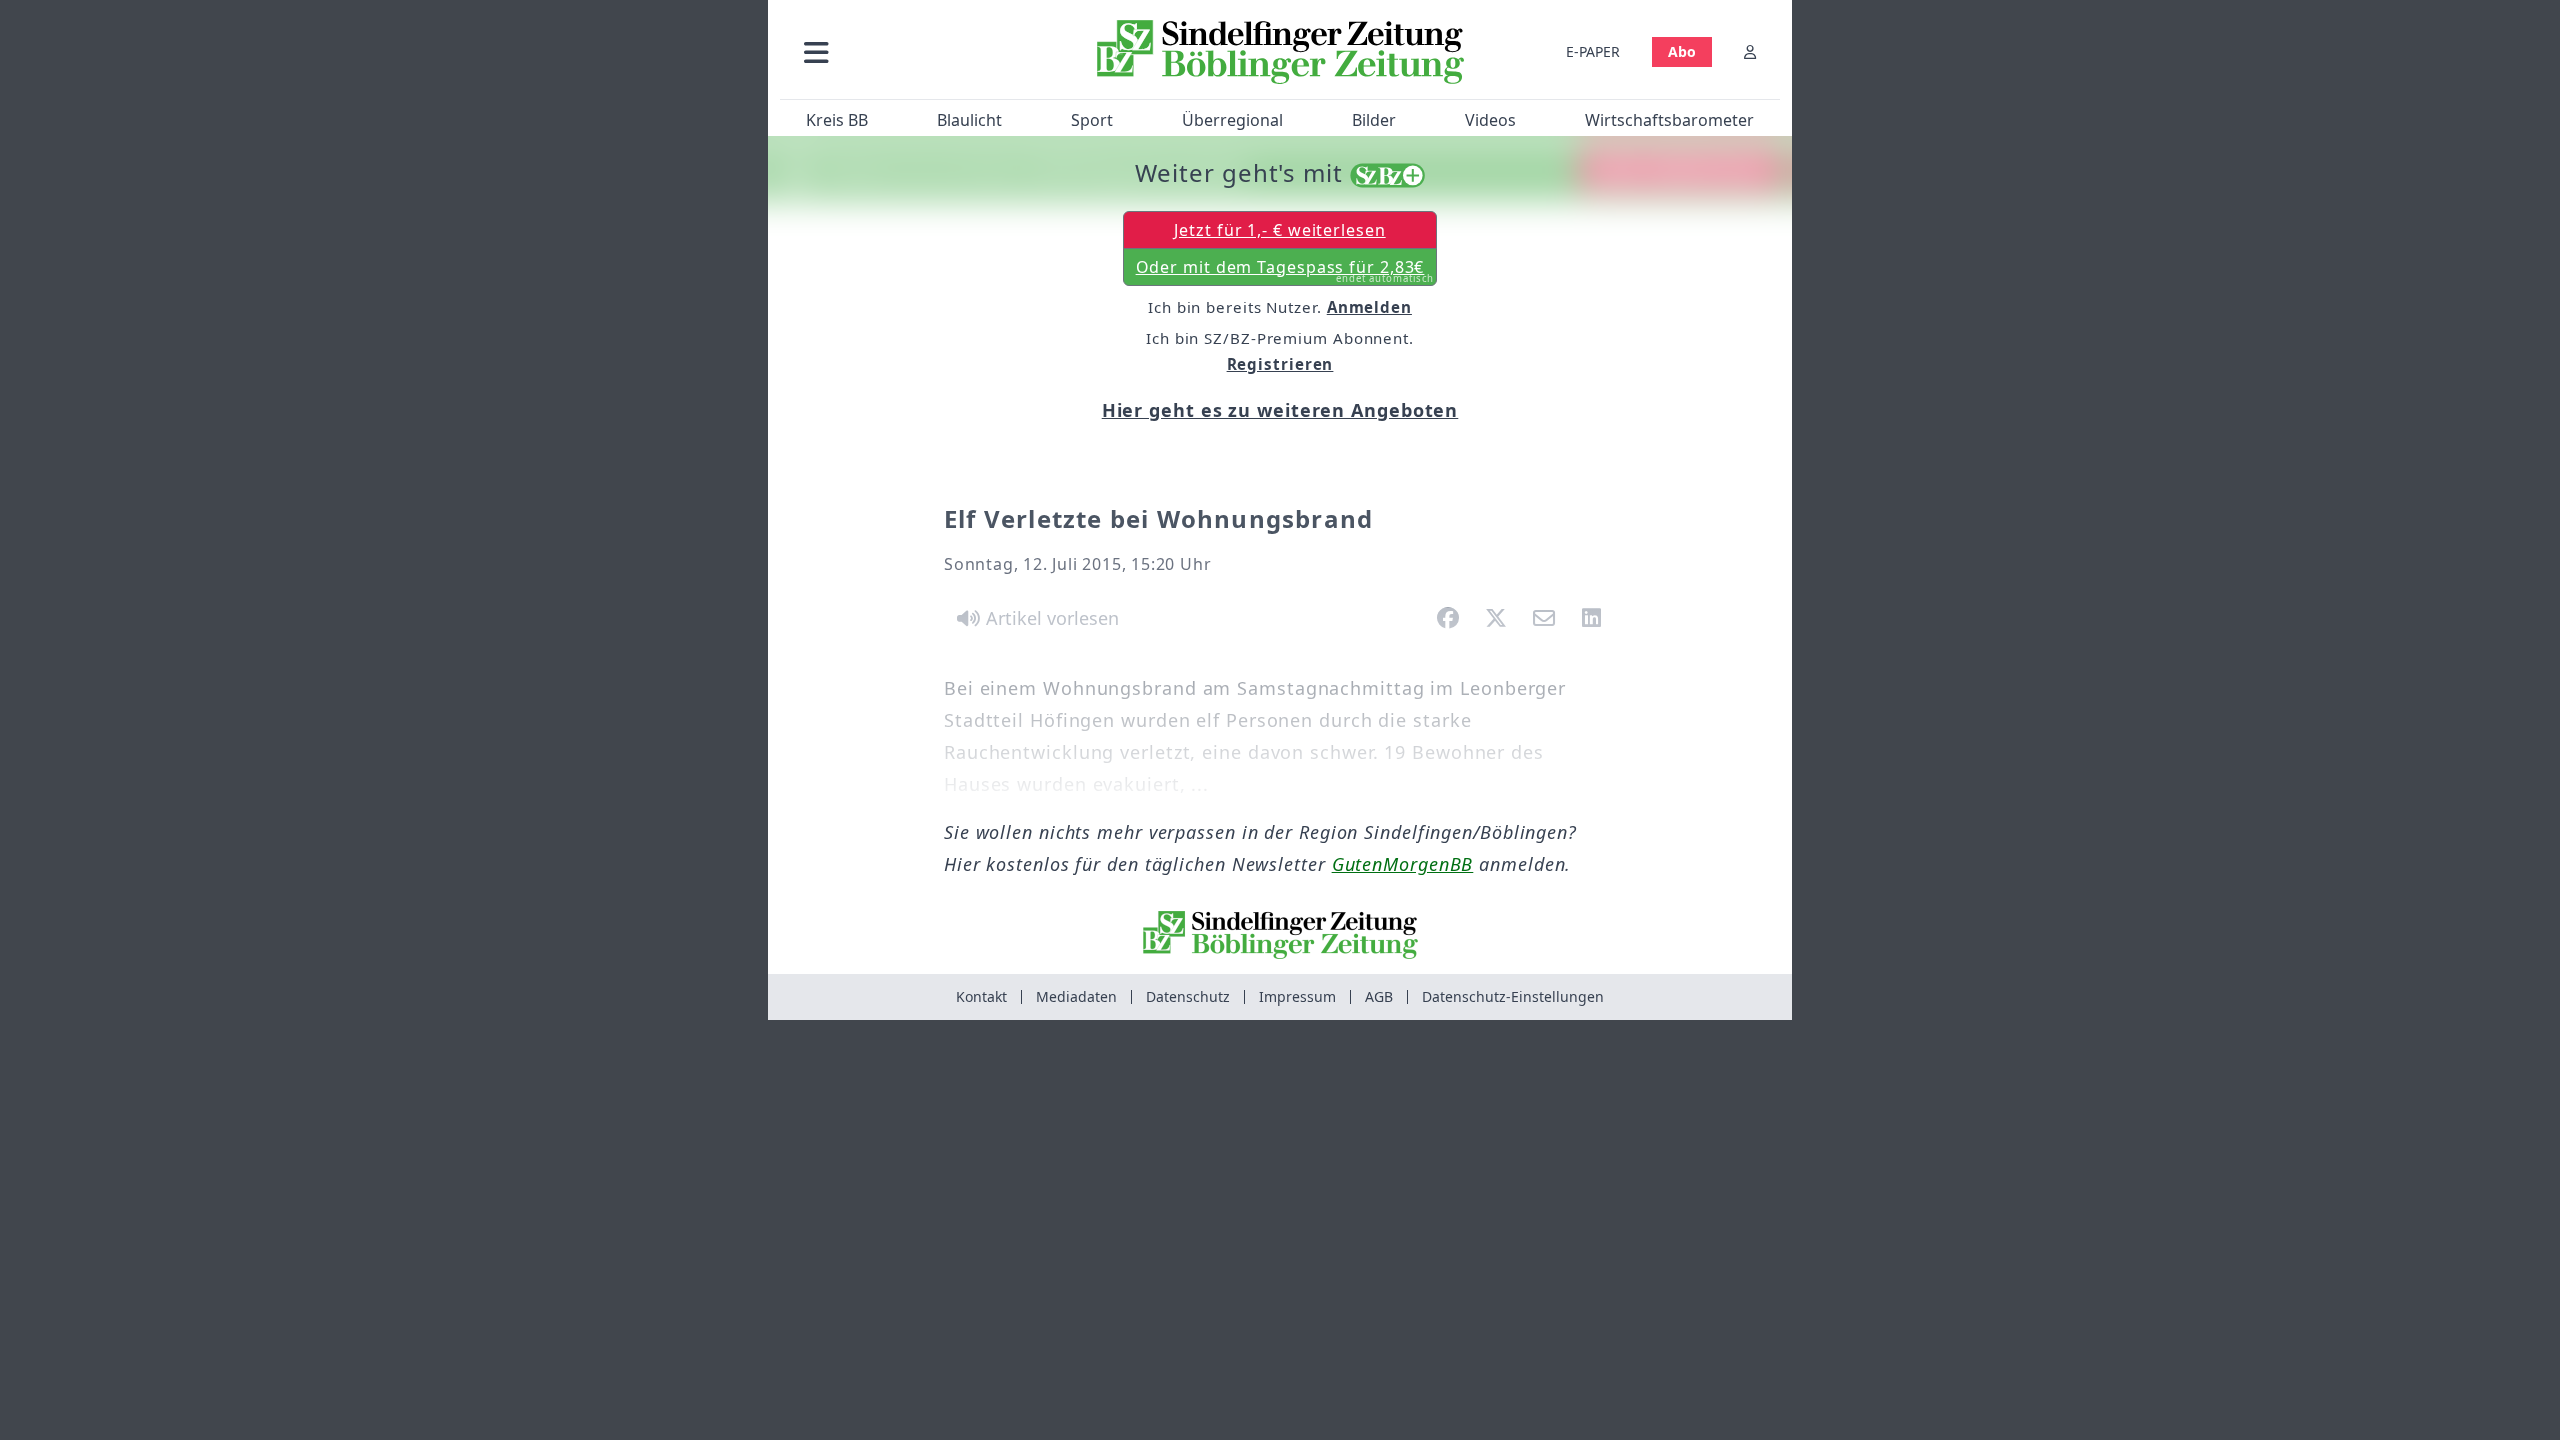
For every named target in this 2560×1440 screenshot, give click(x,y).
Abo (1682, 51)
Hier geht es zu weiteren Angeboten (1280, 410)
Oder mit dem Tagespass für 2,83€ (1285, 271)
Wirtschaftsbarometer (1669, 120)
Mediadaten (1076, 996)
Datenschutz (1188, 996)
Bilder (1374, 120)
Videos (1490, 120)
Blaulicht (969, 120)
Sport (1092, 120)
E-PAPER (1593, 51)
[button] (923, 51)
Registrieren (1280, 364)
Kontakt (981, 996)
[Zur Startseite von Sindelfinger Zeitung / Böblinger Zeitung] (1280, 52)
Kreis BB (837, 120)
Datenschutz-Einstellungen (1513, 996)
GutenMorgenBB (1403, 864)
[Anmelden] (1750, 51)
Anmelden (1369, 307)
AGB (1379, 996)
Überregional (1232, 120)
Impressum (1297, 996)
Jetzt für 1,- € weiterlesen (1279, 230)
